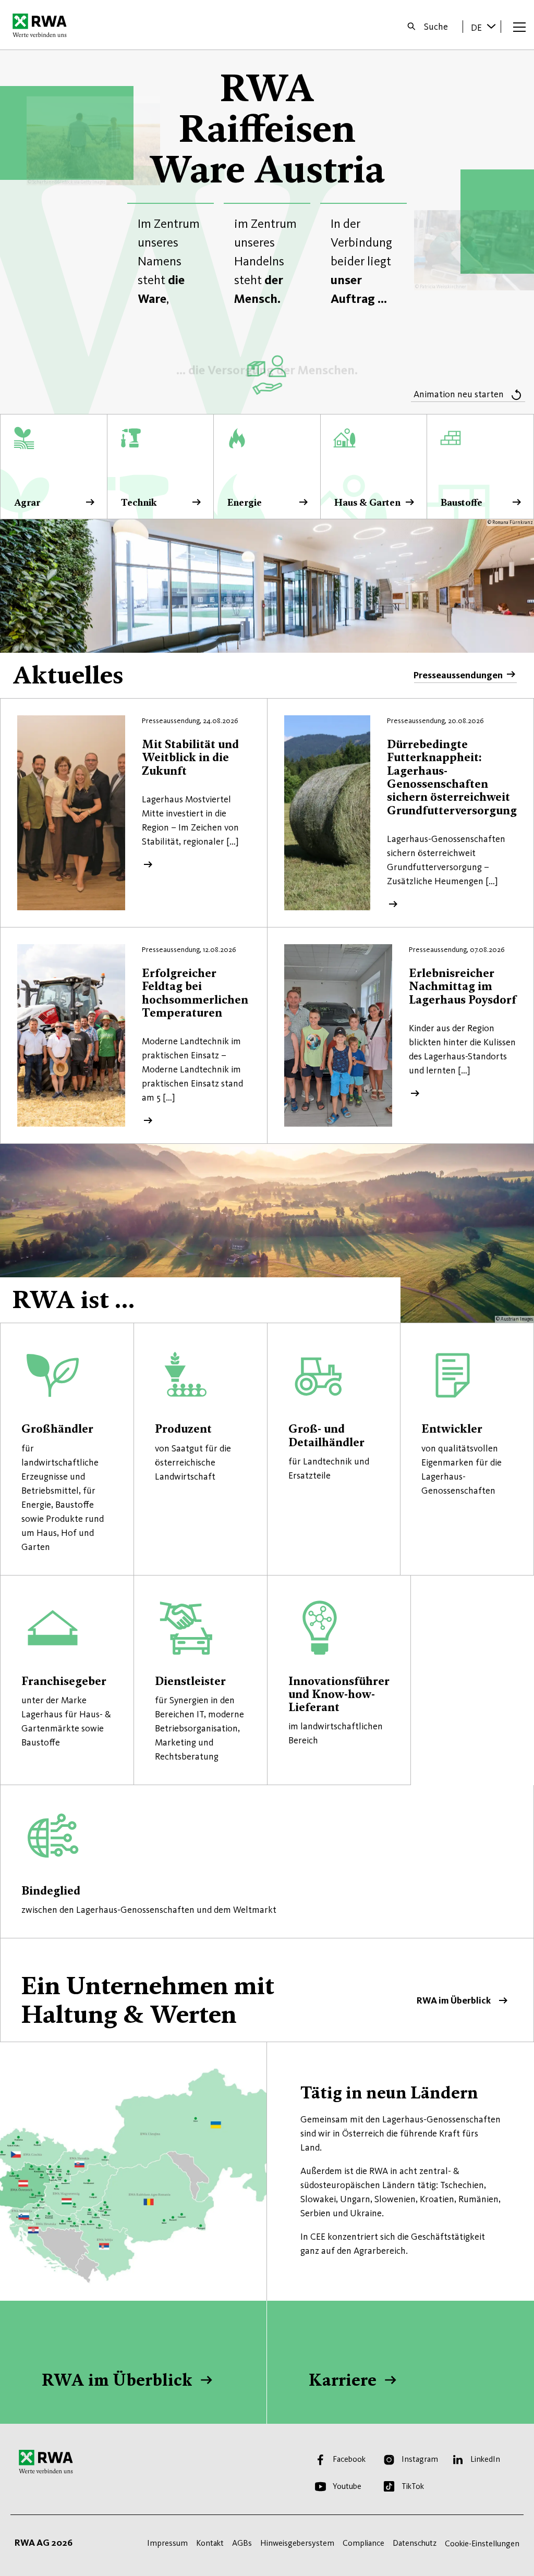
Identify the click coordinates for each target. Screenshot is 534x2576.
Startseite (43, 25)
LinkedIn (485, 2459)
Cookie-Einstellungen (482, 2543)
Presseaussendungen (458, 675)
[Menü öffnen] (519, 27)
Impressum (167, 2543)
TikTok (413, 2486)
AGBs (242, 2543)
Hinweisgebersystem (297, 2543)
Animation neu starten (459, 394)
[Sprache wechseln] (491, 26)
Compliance (363, 2543)
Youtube (347, 2486)
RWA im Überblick (267, 1990)
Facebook (349, 2459)
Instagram (420, 2459)
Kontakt (210, 2543)
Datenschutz (415, 2543)
